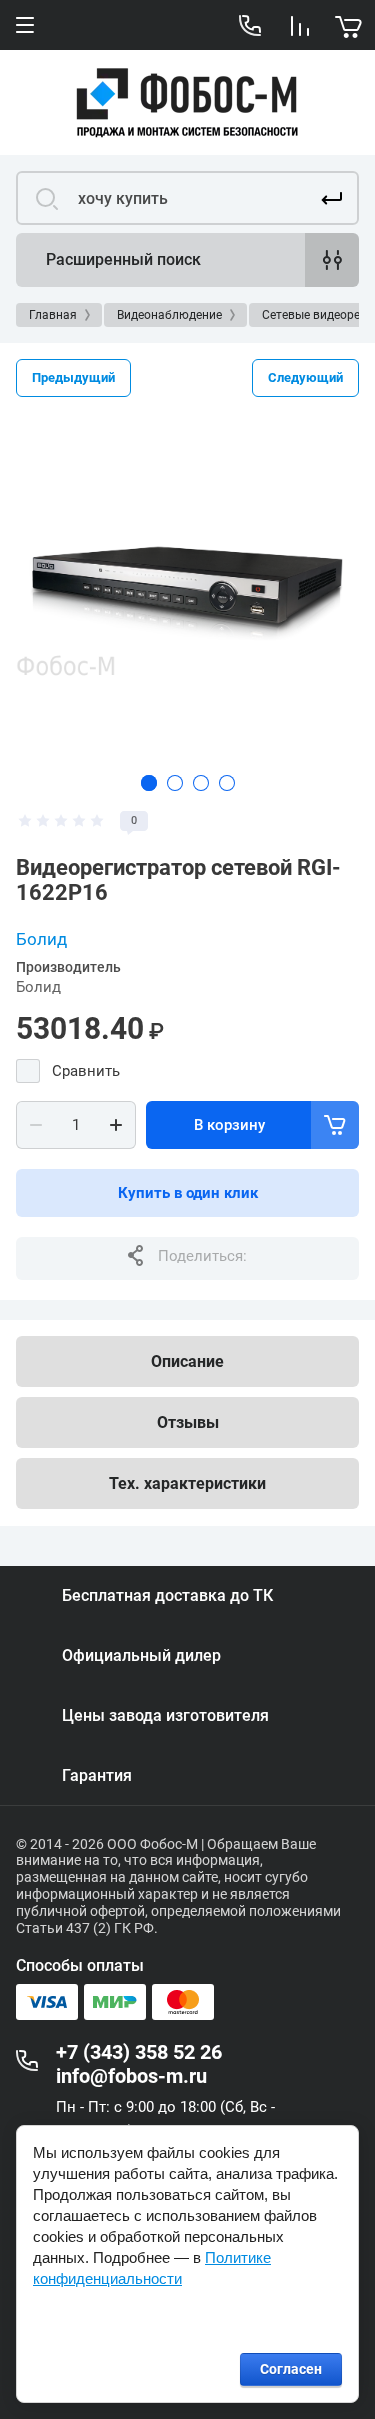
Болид (41, 939)
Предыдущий (73, 377)
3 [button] (201, 783)
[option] (187, 588)
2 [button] (175, 783)
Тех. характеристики (187, 1483)
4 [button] (227, 783)
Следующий (305, 377)
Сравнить (86, 1071)
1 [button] (149, 783)
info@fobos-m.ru (131, 2076)
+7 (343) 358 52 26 (139, 2052)
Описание (187, 1361)
